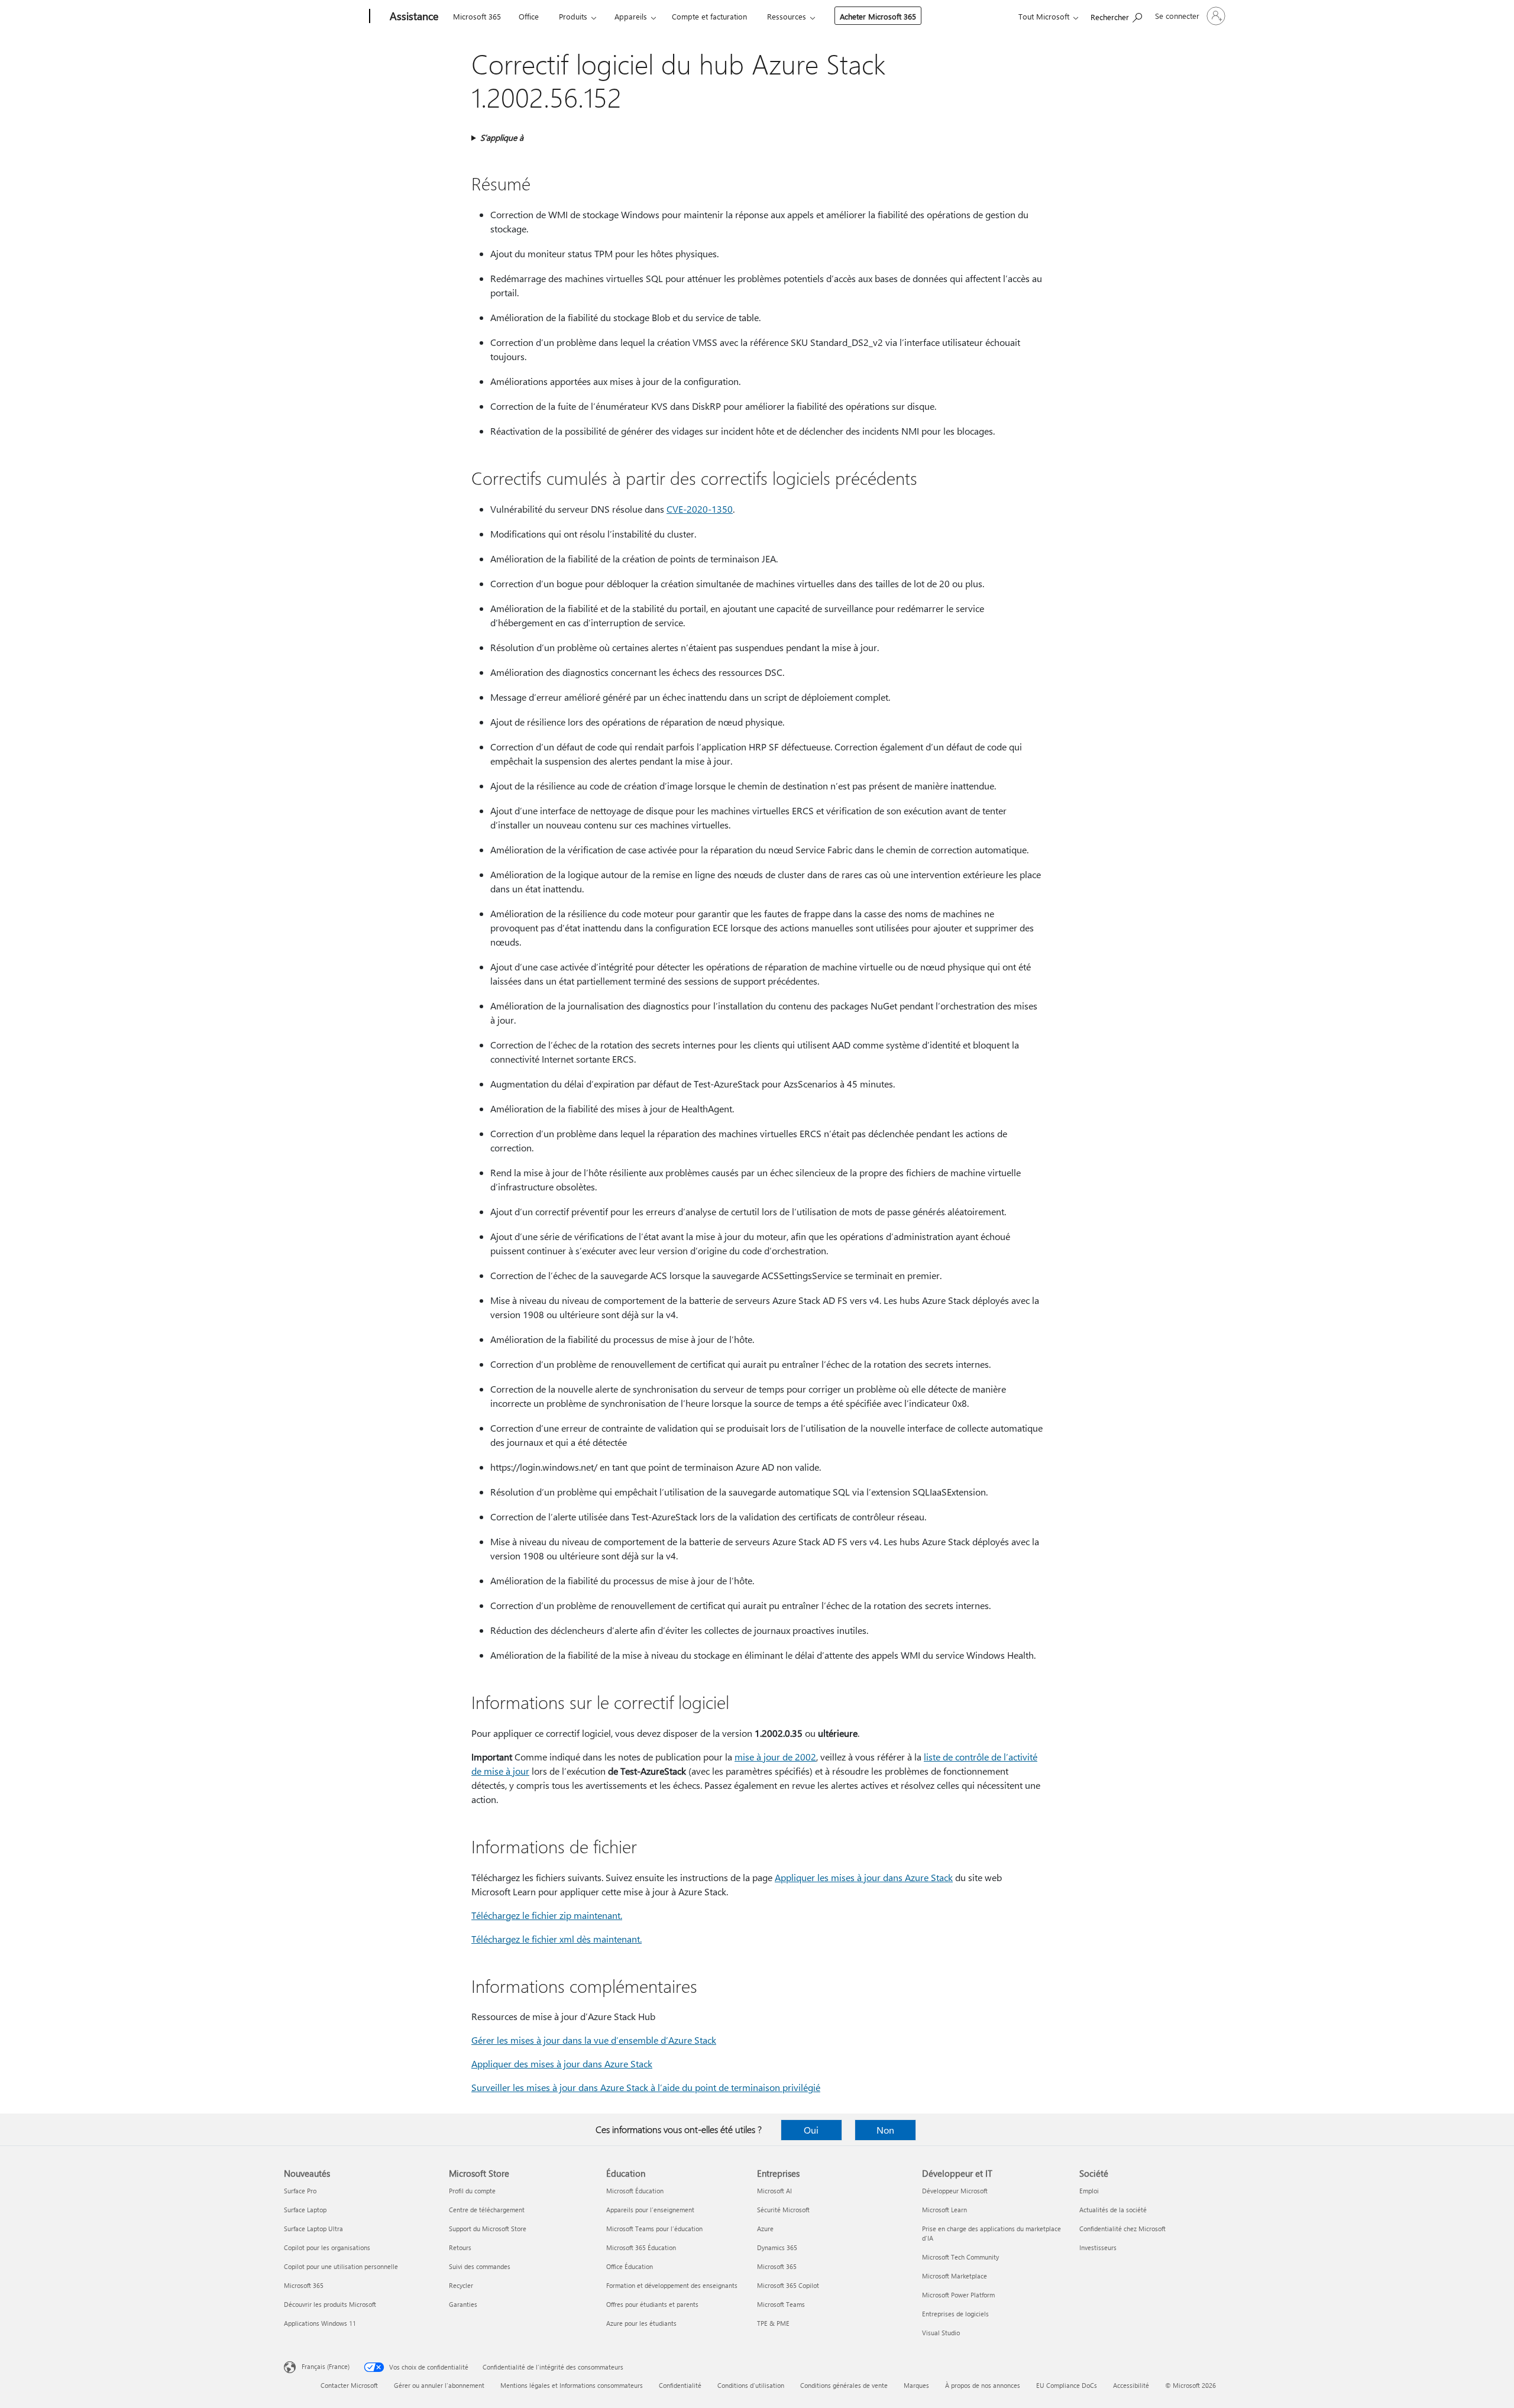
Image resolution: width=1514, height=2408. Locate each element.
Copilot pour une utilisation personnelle (341, 2266)
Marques (916, 2385)
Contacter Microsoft (349, 2385)
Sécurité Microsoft (783, 2210)
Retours (460, 2247)
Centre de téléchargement (487, 2210)
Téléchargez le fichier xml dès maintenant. (557, 1939)
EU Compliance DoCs (1067, 2385)
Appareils (631, 16)
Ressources (787, 16)
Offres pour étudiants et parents (652, 2304)
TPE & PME (773, 2323)
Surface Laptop (305, 2210)
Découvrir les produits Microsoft (330, 2304)
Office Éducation (630, 2266)
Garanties (463, 2304)
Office (529, 16)
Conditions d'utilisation (751, 2385)
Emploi (1089, 2191)
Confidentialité (680, 2385)
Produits (573, 16)
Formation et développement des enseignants (672, 2285)
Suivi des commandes (480, 2266)
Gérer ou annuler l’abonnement (439, 2385)
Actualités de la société (1113, 2210)
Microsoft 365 (477, 16)
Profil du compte (472, 2191)
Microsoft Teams (781, 2304)
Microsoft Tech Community (960, 2257)
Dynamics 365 (777, 2247)
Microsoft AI (774, 2191)
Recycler (461, 2285)
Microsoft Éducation (635, 2191)
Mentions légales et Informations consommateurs (572, 2385)
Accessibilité (1131, 2385)
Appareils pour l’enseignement (650, 2210)
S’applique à (502, 137)
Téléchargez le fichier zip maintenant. (547, 1915)
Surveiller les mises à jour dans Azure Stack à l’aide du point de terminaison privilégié (646, 2087)
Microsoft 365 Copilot (788, 2285)
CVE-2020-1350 (700, 509)
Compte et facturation (709, 16)
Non (885, 2130)
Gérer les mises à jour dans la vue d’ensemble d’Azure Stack (594, 2040)
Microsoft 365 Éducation (641, 2247)
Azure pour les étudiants (641, 2323)
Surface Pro (300, 2191)
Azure (765, 2229)
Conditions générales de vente (844, 2385)
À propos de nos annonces (983, 2385)
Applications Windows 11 (320, 2323)
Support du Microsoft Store (488, 2229)
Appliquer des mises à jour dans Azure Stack (562, 2064)
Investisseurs (1098, 2247)
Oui (811, 2130)
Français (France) (326, 2366)
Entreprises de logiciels (955, 2314)
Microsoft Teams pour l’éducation (654, 2229)
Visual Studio (941, 2333)
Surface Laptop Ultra (313, 2229)
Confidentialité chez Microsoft (1122, 2229)
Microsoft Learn (944, 2210)
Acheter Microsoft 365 (878, 16)
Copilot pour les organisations (327, 2247)
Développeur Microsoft (955, 2191)
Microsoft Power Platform (958, 2295)
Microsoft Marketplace (955, 2276)
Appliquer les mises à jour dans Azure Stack (864, 1877)
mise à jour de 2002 (775, 1757)
